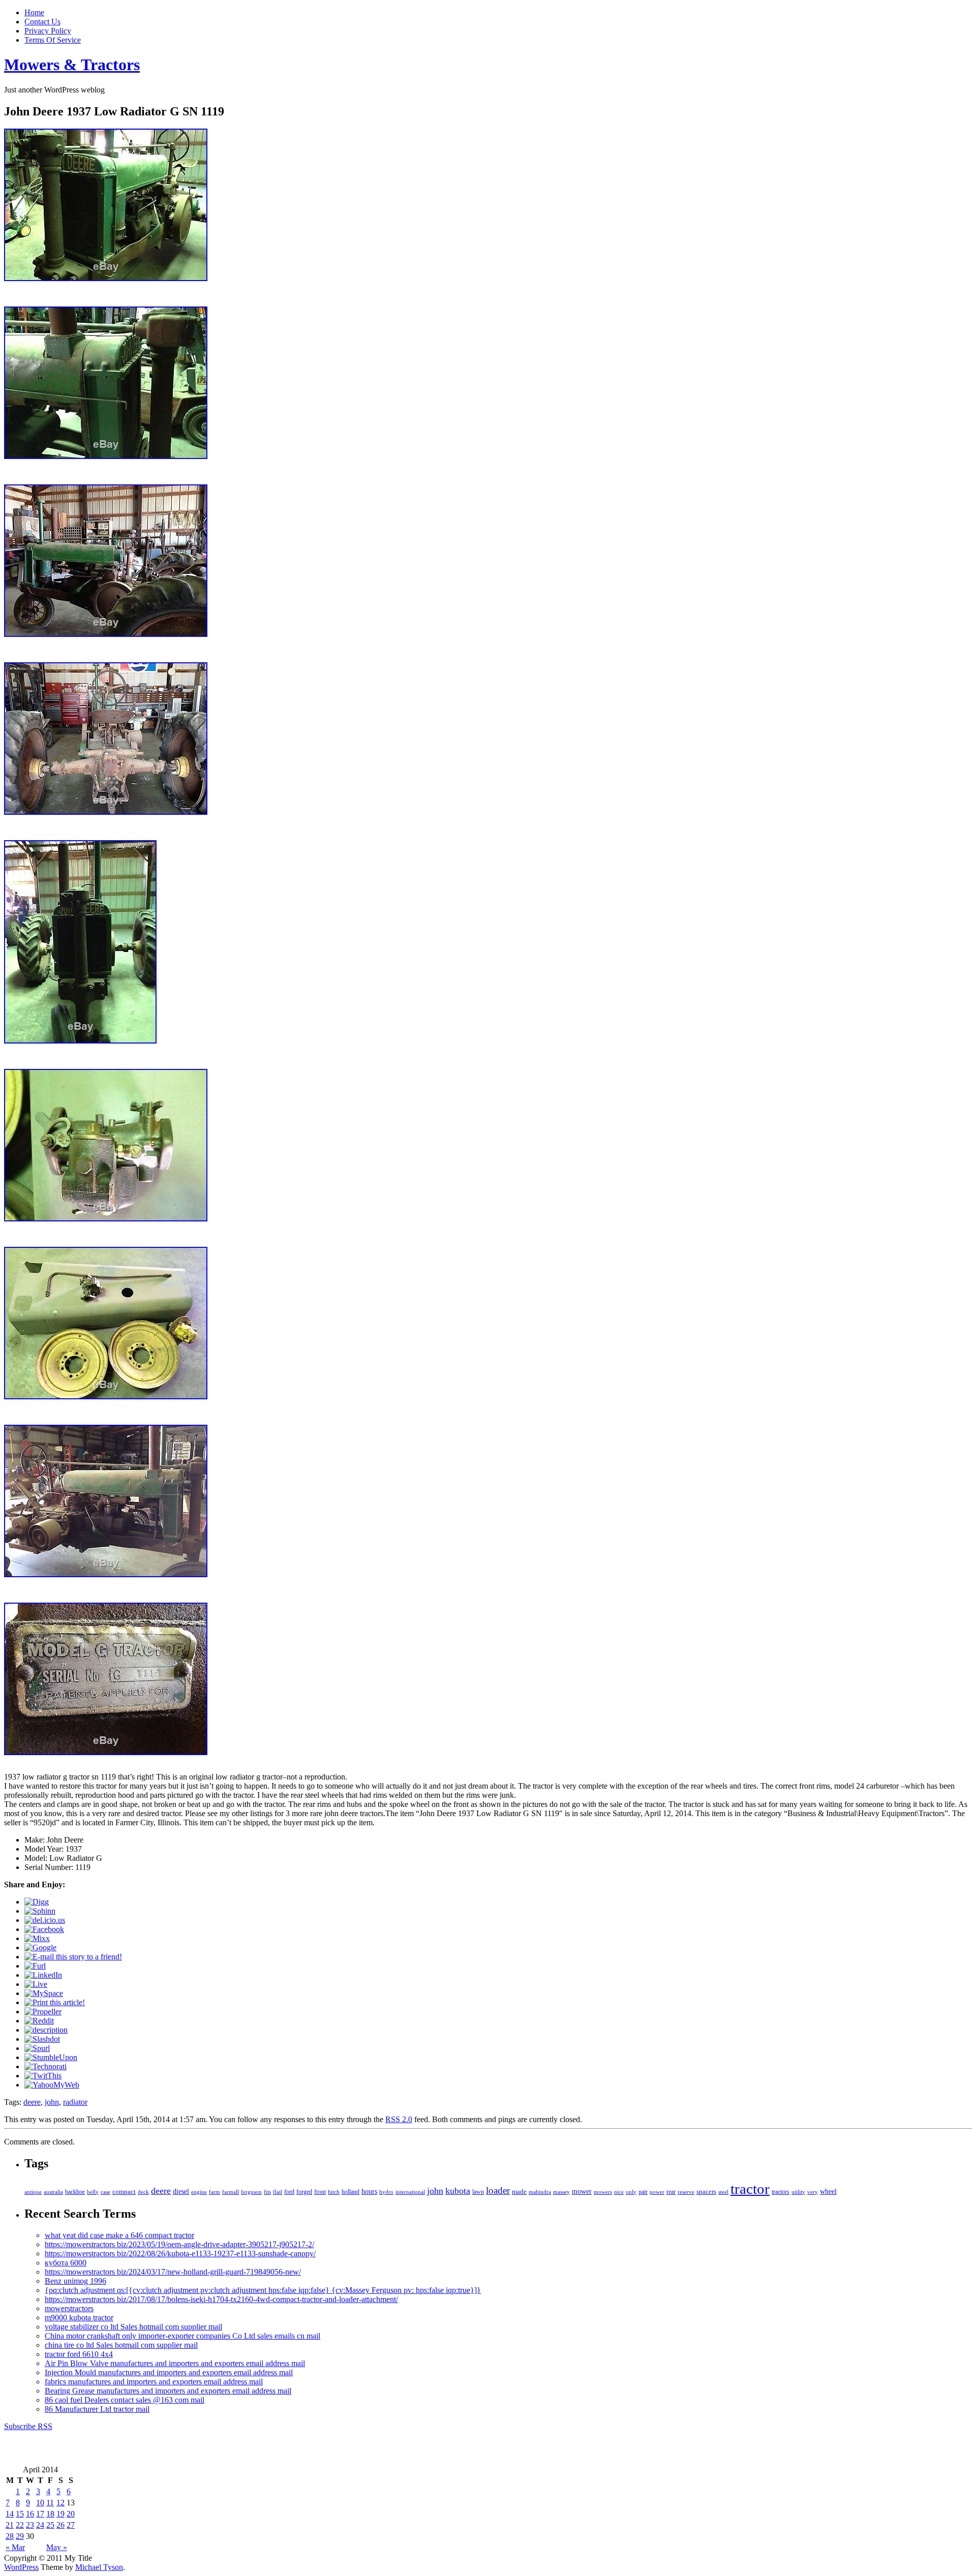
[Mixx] (37, 1938)
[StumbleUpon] (51, 2057)
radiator (75, 2102)
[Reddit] (39, 2021)
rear (671, 2192)
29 (20, 2536)
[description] (46, 2030)
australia (53, 2192)
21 (10, 2525)
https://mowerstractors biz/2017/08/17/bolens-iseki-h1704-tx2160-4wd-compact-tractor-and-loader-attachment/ (221, 2299)
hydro (386, 2192)
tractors (781, 2192)
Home (34, 12)
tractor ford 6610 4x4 (79, 2354)
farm (215, 2192)
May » (57, 2547)
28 (10, 2536)
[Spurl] (37, 2048)
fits (267, 2192)
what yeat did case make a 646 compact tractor (119, 2235)
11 (50, 2503)
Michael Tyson (99, 2567)
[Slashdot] (42, 2039)
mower (582, 2191)
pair (643, 2192)
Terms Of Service (53, 40)
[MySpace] (44, 1993)
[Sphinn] (40, 1911)
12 (60, 2503)
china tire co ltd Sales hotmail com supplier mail (121, 2345)
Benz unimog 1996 (75, 2281)
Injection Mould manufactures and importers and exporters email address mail (169, 2372)
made (519, 2192)
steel (723, 2192)
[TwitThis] (43, 2076)
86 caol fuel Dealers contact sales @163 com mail (125, 2400)
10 (40, 2503)
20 (71, 2514)
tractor (750, 2189)
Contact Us (42, 22)
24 (40, 2525)
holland (350, 2192)
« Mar (15, 2547)
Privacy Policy (48, 31)
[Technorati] (45, 2066)
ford (289, 2192)
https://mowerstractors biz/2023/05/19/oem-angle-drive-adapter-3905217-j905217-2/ (179, 2244)
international (410, 2192)
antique (33, 2192)
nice (619, 2192)
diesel (181, 2191)
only (631, 2192)
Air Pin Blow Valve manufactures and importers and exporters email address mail (175, 2363)
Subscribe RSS (28, 2426)
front (320, 2192)
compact (124, 2191)
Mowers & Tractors (72, 65)
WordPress (21, 2567)
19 (60, 2514)
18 (50, 2514)
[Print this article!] (55, 2002)
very (813, 2192)
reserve (686, 2192)
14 (10, 2514)
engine (199, 2192)
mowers (603, 2192)
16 (30, 2514)
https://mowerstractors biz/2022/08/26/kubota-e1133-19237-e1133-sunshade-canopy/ (180, 2253)
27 (71, 2525)
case (105, 2192)
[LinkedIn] (43, 1975)
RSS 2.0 (399, 2119)
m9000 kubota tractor (79, 2318)
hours (369, 2191)
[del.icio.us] (45, 1920)
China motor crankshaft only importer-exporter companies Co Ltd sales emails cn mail (182, 2336)
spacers (706, 2191)
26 (60, 2525)
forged (304, 2192)
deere (32, 2102)
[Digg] (37, 1902)
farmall (231, 2192)
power (657, 2192)
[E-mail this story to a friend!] (73, 1957)
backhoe (75, 2192)
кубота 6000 (66, 2263)
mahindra (540, 2192)
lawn (478, 2192)
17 (40, 2514)
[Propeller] (43, 2012)
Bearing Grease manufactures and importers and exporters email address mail (168, 2391)
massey (561, 2192)
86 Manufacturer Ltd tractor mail (97, 2409)
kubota (458, 2191)
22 (20, 2525)
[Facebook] (44, 1929)
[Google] (40, 1948)
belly (93, 2192)
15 (20, 2514)
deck (143, 2192)
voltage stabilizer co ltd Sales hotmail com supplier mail (133, 2327)
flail (278, 2192)
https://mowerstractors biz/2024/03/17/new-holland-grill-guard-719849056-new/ (173, 2272)
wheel (828, 2191)
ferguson (251, 2192)
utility (798, 2192)
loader (498, 2190)
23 (30, 2525)
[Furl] (35, 1966)
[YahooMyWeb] (52, 2085)
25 (50, 2525)
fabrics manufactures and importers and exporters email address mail (154, 2382)
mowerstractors (69, 2308)
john (52, 2102)
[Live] (36, 1984)
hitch (334, 2192)
